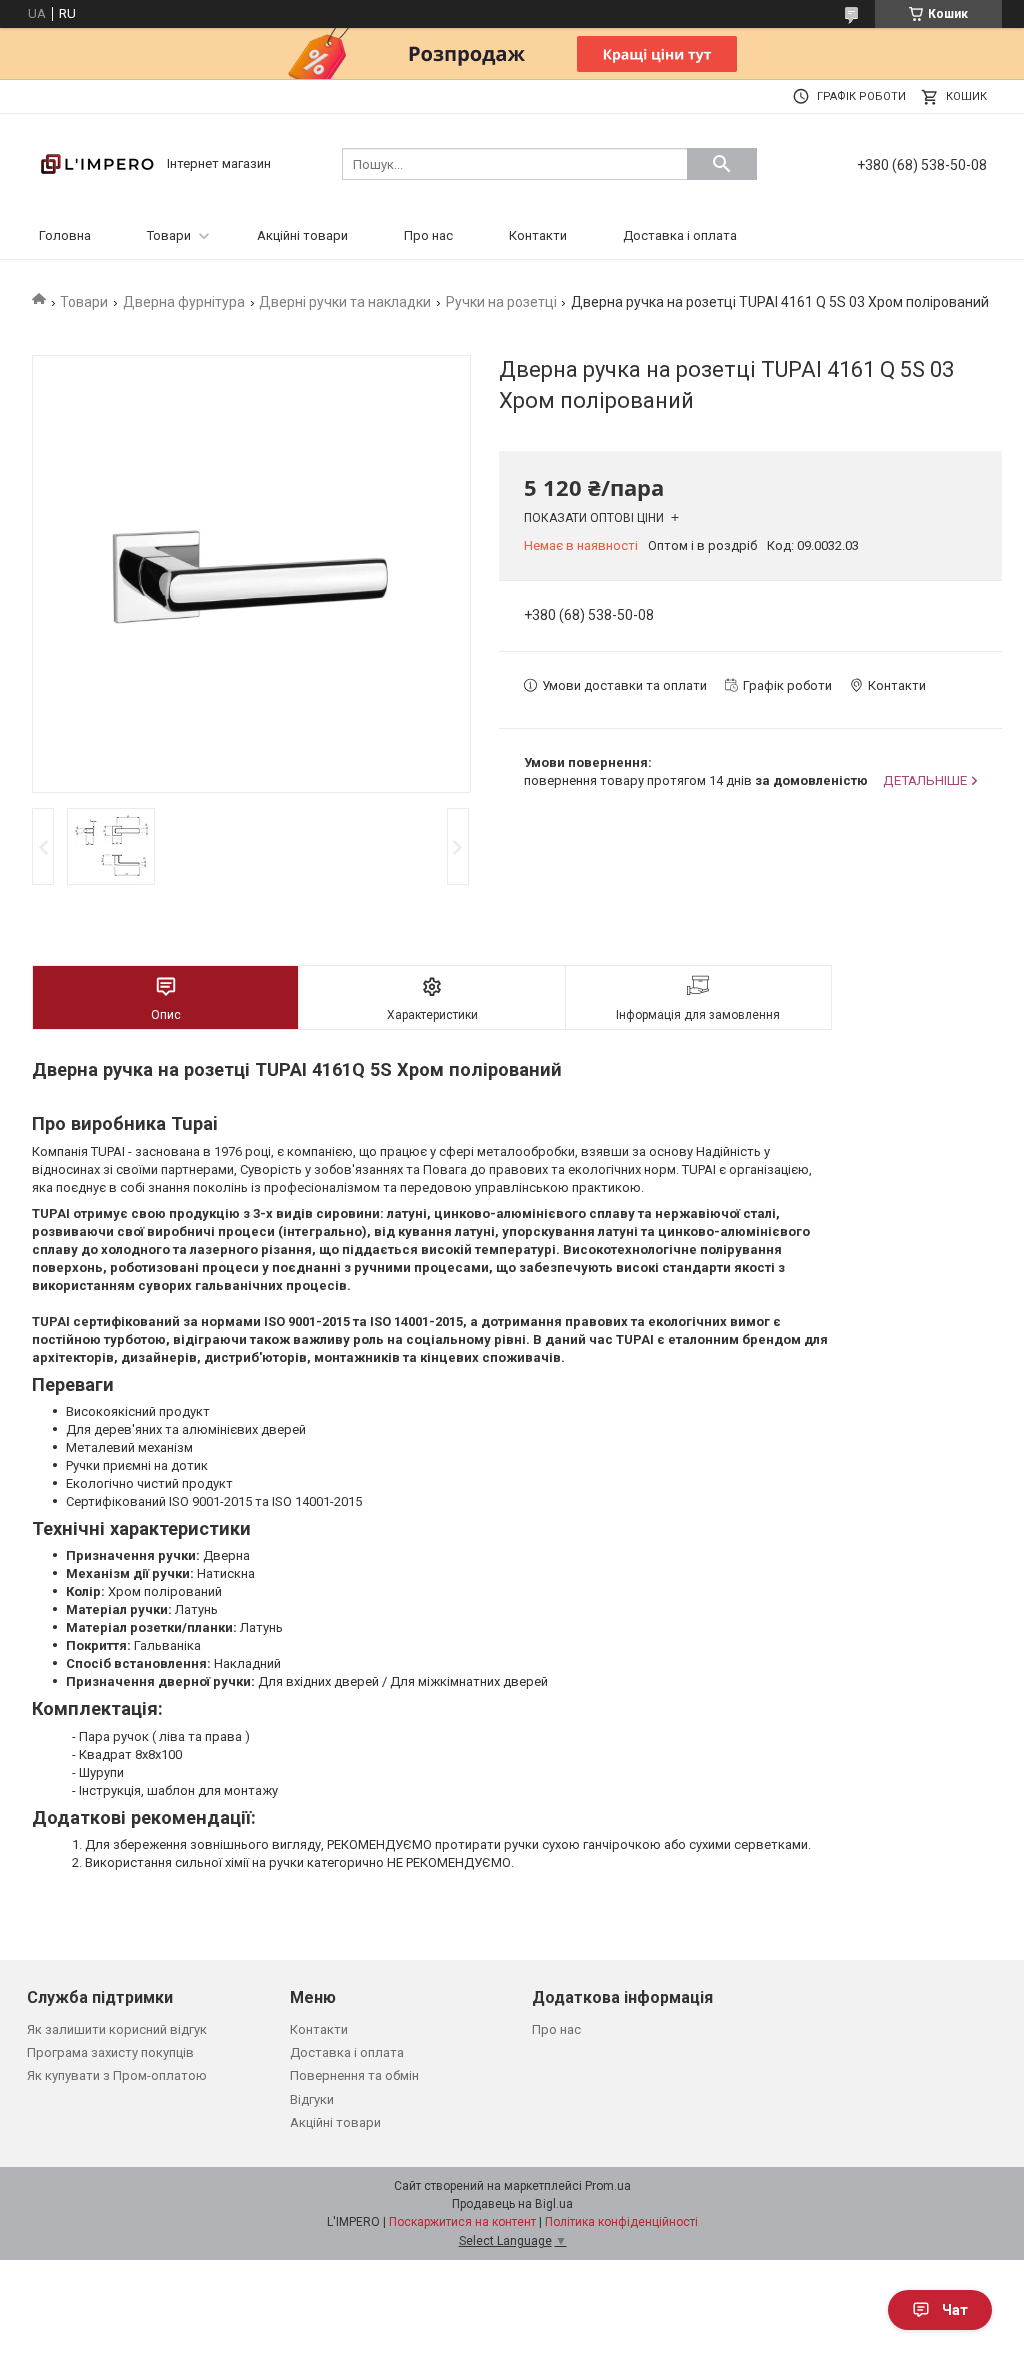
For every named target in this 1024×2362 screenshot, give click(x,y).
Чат (955, 2310)
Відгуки (312, 2099)
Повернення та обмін (354, 2075)
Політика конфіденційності (621, 2222)
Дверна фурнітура (184, 302)
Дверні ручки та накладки (345, 302)
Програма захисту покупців (110, 2052)
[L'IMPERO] (97, 162)
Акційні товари (302, 235)
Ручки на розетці (501, 302)
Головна (65, 235)
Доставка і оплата (680, 235)
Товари (169, 235)
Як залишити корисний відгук (117, 2029)
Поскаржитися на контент (462, 2222)
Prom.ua (608, 2186)
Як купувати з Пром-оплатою (117, 2075)
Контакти (538, 235)
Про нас (428, 235)
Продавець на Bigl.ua (512, 2204)
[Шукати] (722, 164)
